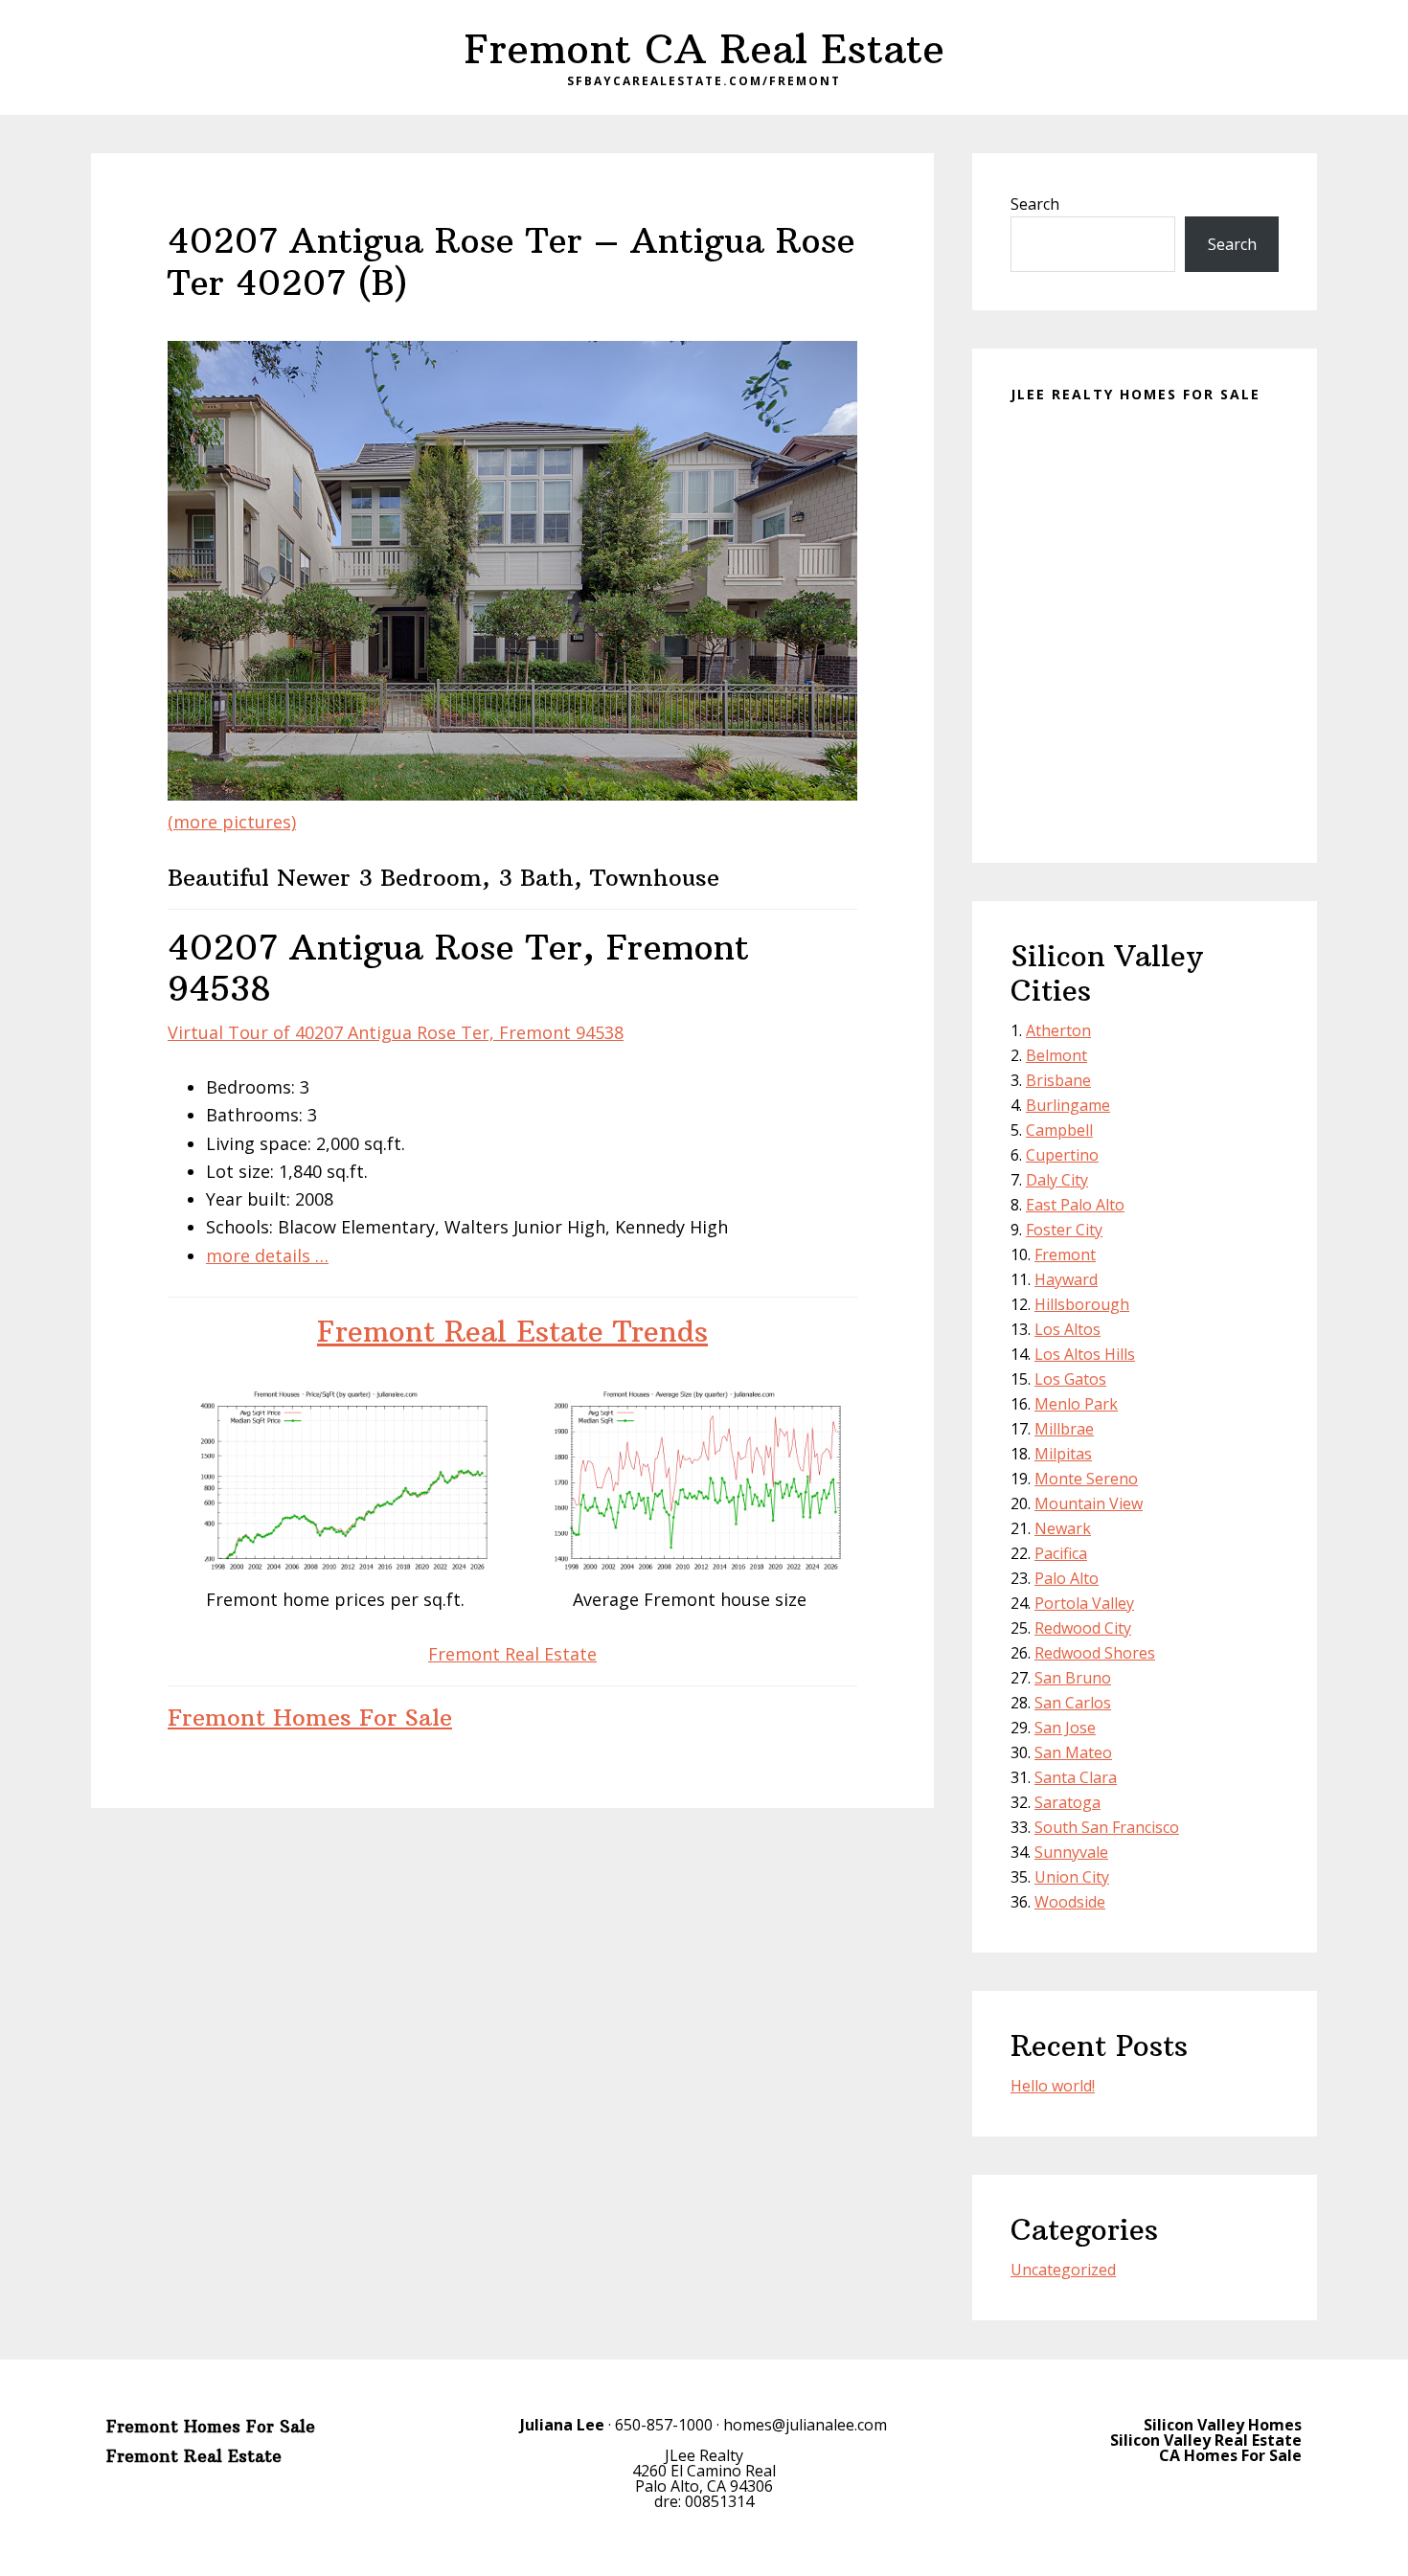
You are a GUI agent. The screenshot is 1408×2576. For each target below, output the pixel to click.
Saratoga (1067, 1802)
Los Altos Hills (1085, 1354)
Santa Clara (1076, 1777)
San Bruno (1073, 1678)
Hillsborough (1082, 1304)
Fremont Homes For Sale (310, 1717)
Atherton (1058, 1030)
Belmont (1056, 1055)
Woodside (1070, 1902)
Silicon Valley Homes (1223, 2425)
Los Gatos (1070, 1379)
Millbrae (1064, 1429)
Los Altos (1067, 1329)
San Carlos (1073, 1703)
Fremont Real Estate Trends (512, 1332)
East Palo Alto (1075, 1205)
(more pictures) (232, 822)
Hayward (1066, 1279)
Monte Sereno (1086, 1479)
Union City (1072, 1877)
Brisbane (1058, 1080)
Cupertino (1062, 1155)
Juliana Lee (562, 2425)
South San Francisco (1107, 1827)
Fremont (1065, 1254)
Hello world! (1053, 2086)
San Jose (1065, 1728)
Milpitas (1063, 1454)
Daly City (1057, 1180)
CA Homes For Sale (1230, 2455)
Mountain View (1089, 1503)
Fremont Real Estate (512, 1654)
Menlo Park (1076, 1404)
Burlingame (1068, 1105)
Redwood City (1083, 1628)
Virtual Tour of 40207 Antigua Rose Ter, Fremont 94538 (396, 1032)
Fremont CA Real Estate (704, 49)
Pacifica (1061, 1553)
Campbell (1059, 1130)
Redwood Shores (1095, 1653)
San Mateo (1073, 1752)
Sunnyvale (1071, 1852)
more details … (267, 1255)
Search (1035, 204)
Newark (1063, 1528)
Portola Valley (1084, 1603)
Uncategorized (1063, 2270)
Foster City (1064, 1230)
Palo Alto (1067, 1578)
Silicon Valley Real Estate (1206, 2440)
